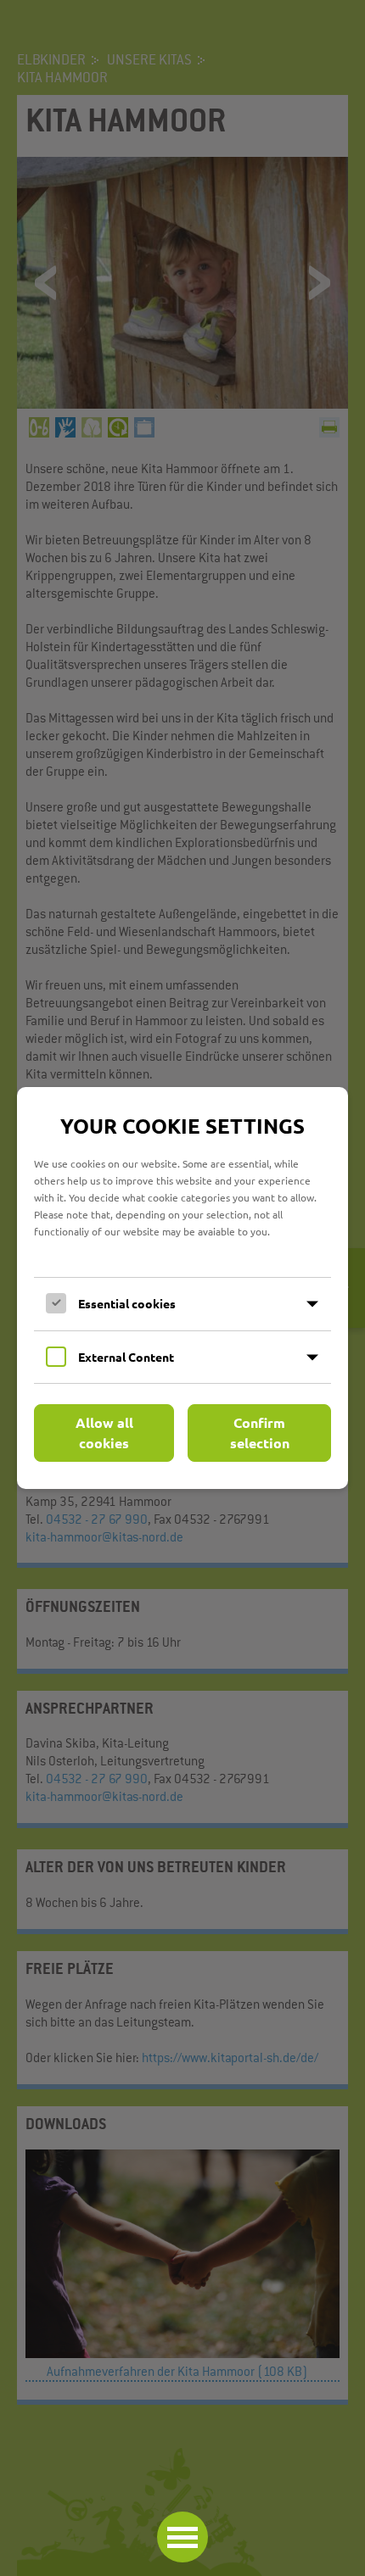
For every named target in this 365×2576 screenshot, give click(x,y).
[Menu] (182, 2537)
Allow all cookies (104, 1433)
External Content (126, 1357)
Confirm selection (260, 1433)
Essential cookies (127, 1303)
